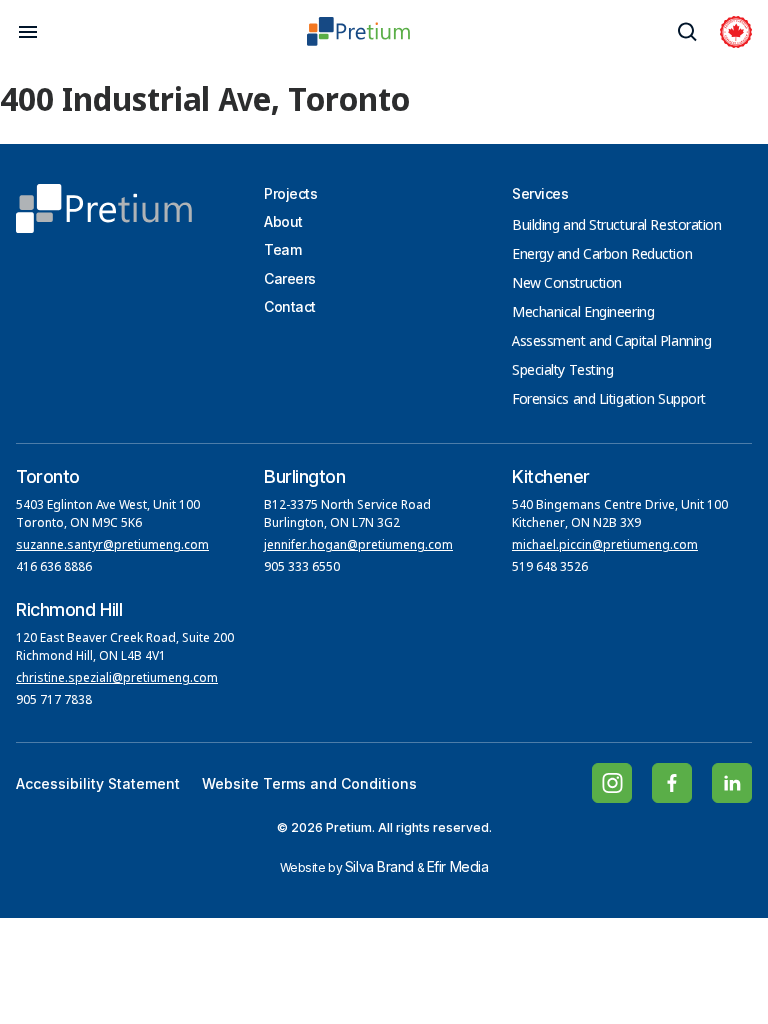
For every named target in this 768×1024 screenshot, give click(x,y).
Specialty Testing (563, 371)
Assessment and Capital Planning (611, 342)
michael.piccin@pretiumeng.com (605, 546)
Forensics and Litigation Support (609, 400)
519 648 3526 (551, 568)
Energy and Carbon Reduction (602, 255)
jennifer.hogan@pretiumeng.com (358, 546)
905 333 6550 (302, 568)
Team (282, 249)
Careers (290, 278)
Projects (290, 193)
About (283, 221)
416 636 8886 (54, 568)
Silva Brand (379, 866)
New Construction (567, 284)
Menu (28, 32)
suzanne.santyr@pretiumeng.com (112, 546)
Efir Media (458, 866)
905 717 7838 (54, 701)
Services (540, 193)
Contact (290, 306)
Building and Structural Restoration (617, 226)
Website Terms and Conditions (309, 783)
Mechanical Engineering (583, 313)
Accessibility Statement (98, 783)
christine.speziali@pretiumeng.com (117, 679)
